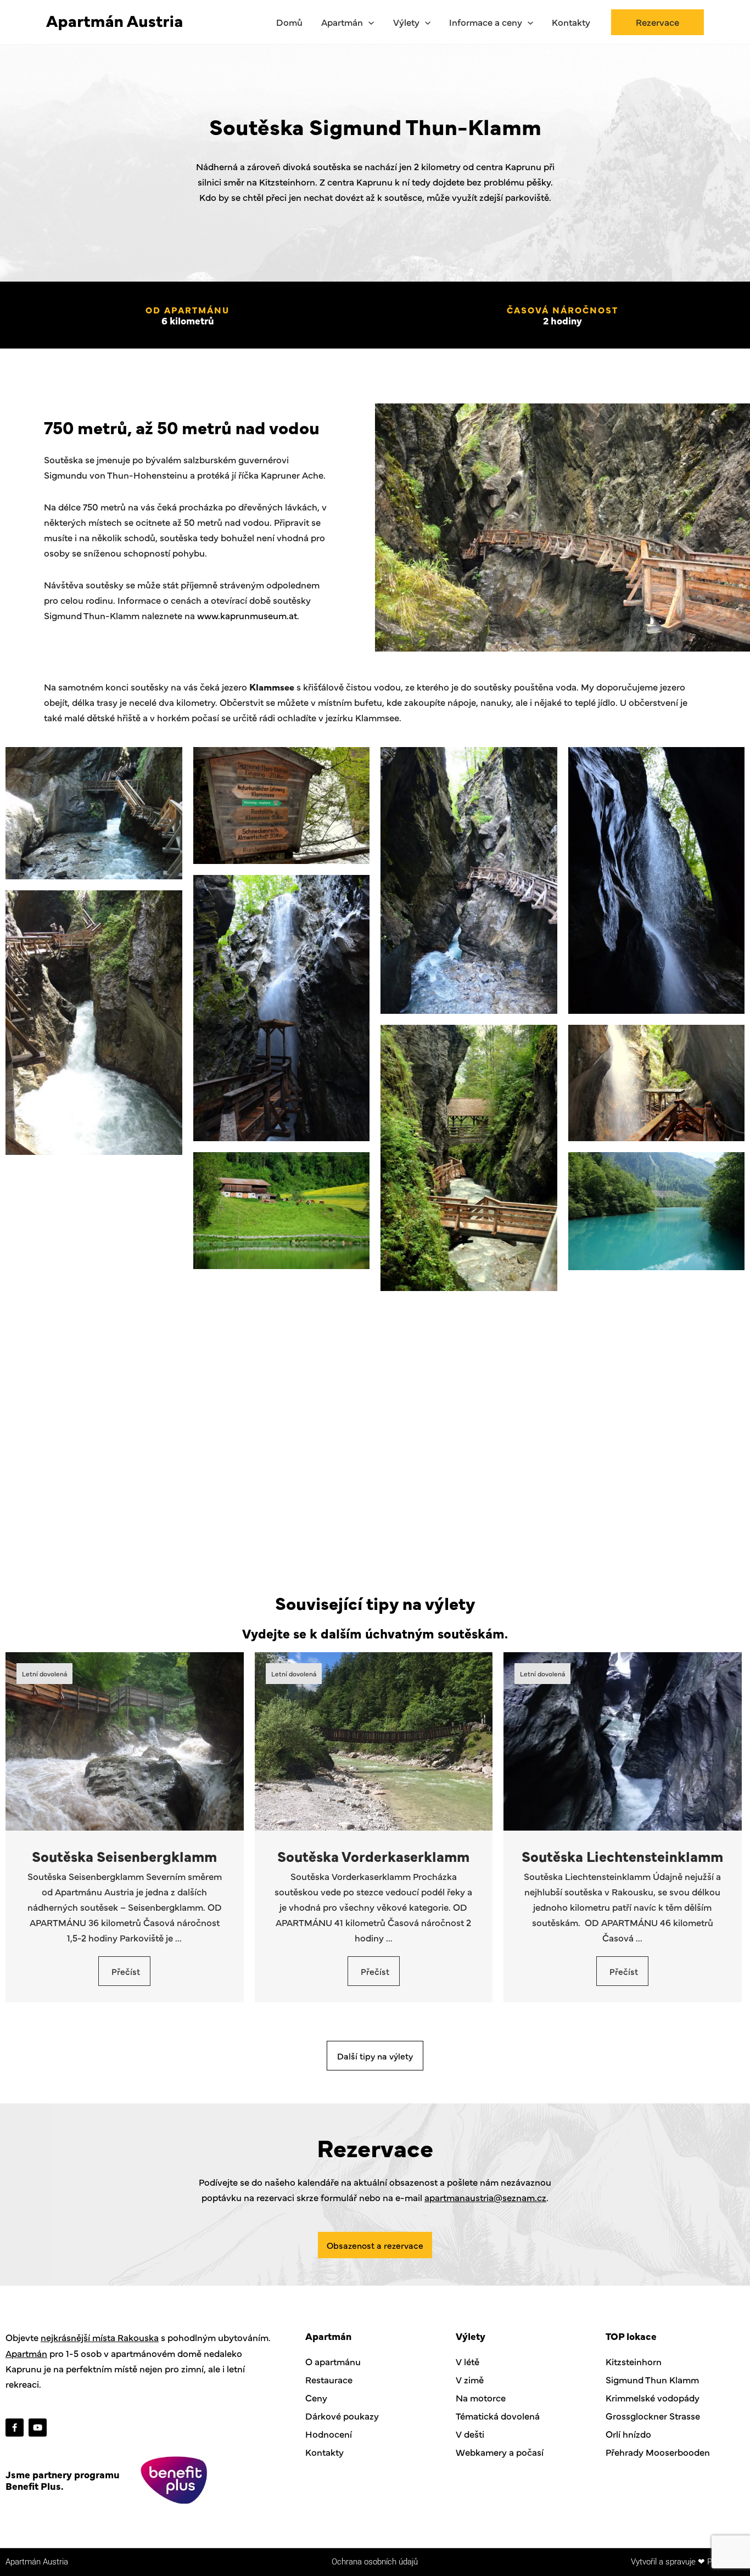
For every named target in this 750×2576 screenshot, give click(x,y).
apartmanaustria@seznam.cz (485, 2197)
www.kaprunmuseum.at (247, 615)
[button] (368, 22)
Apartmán (26, 2353)
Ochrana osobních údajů (375, 2562)
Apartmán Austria (37, 2562)
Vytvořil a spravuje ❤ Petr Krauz (688, 2562)
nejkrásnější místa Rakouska (100, 2337)
